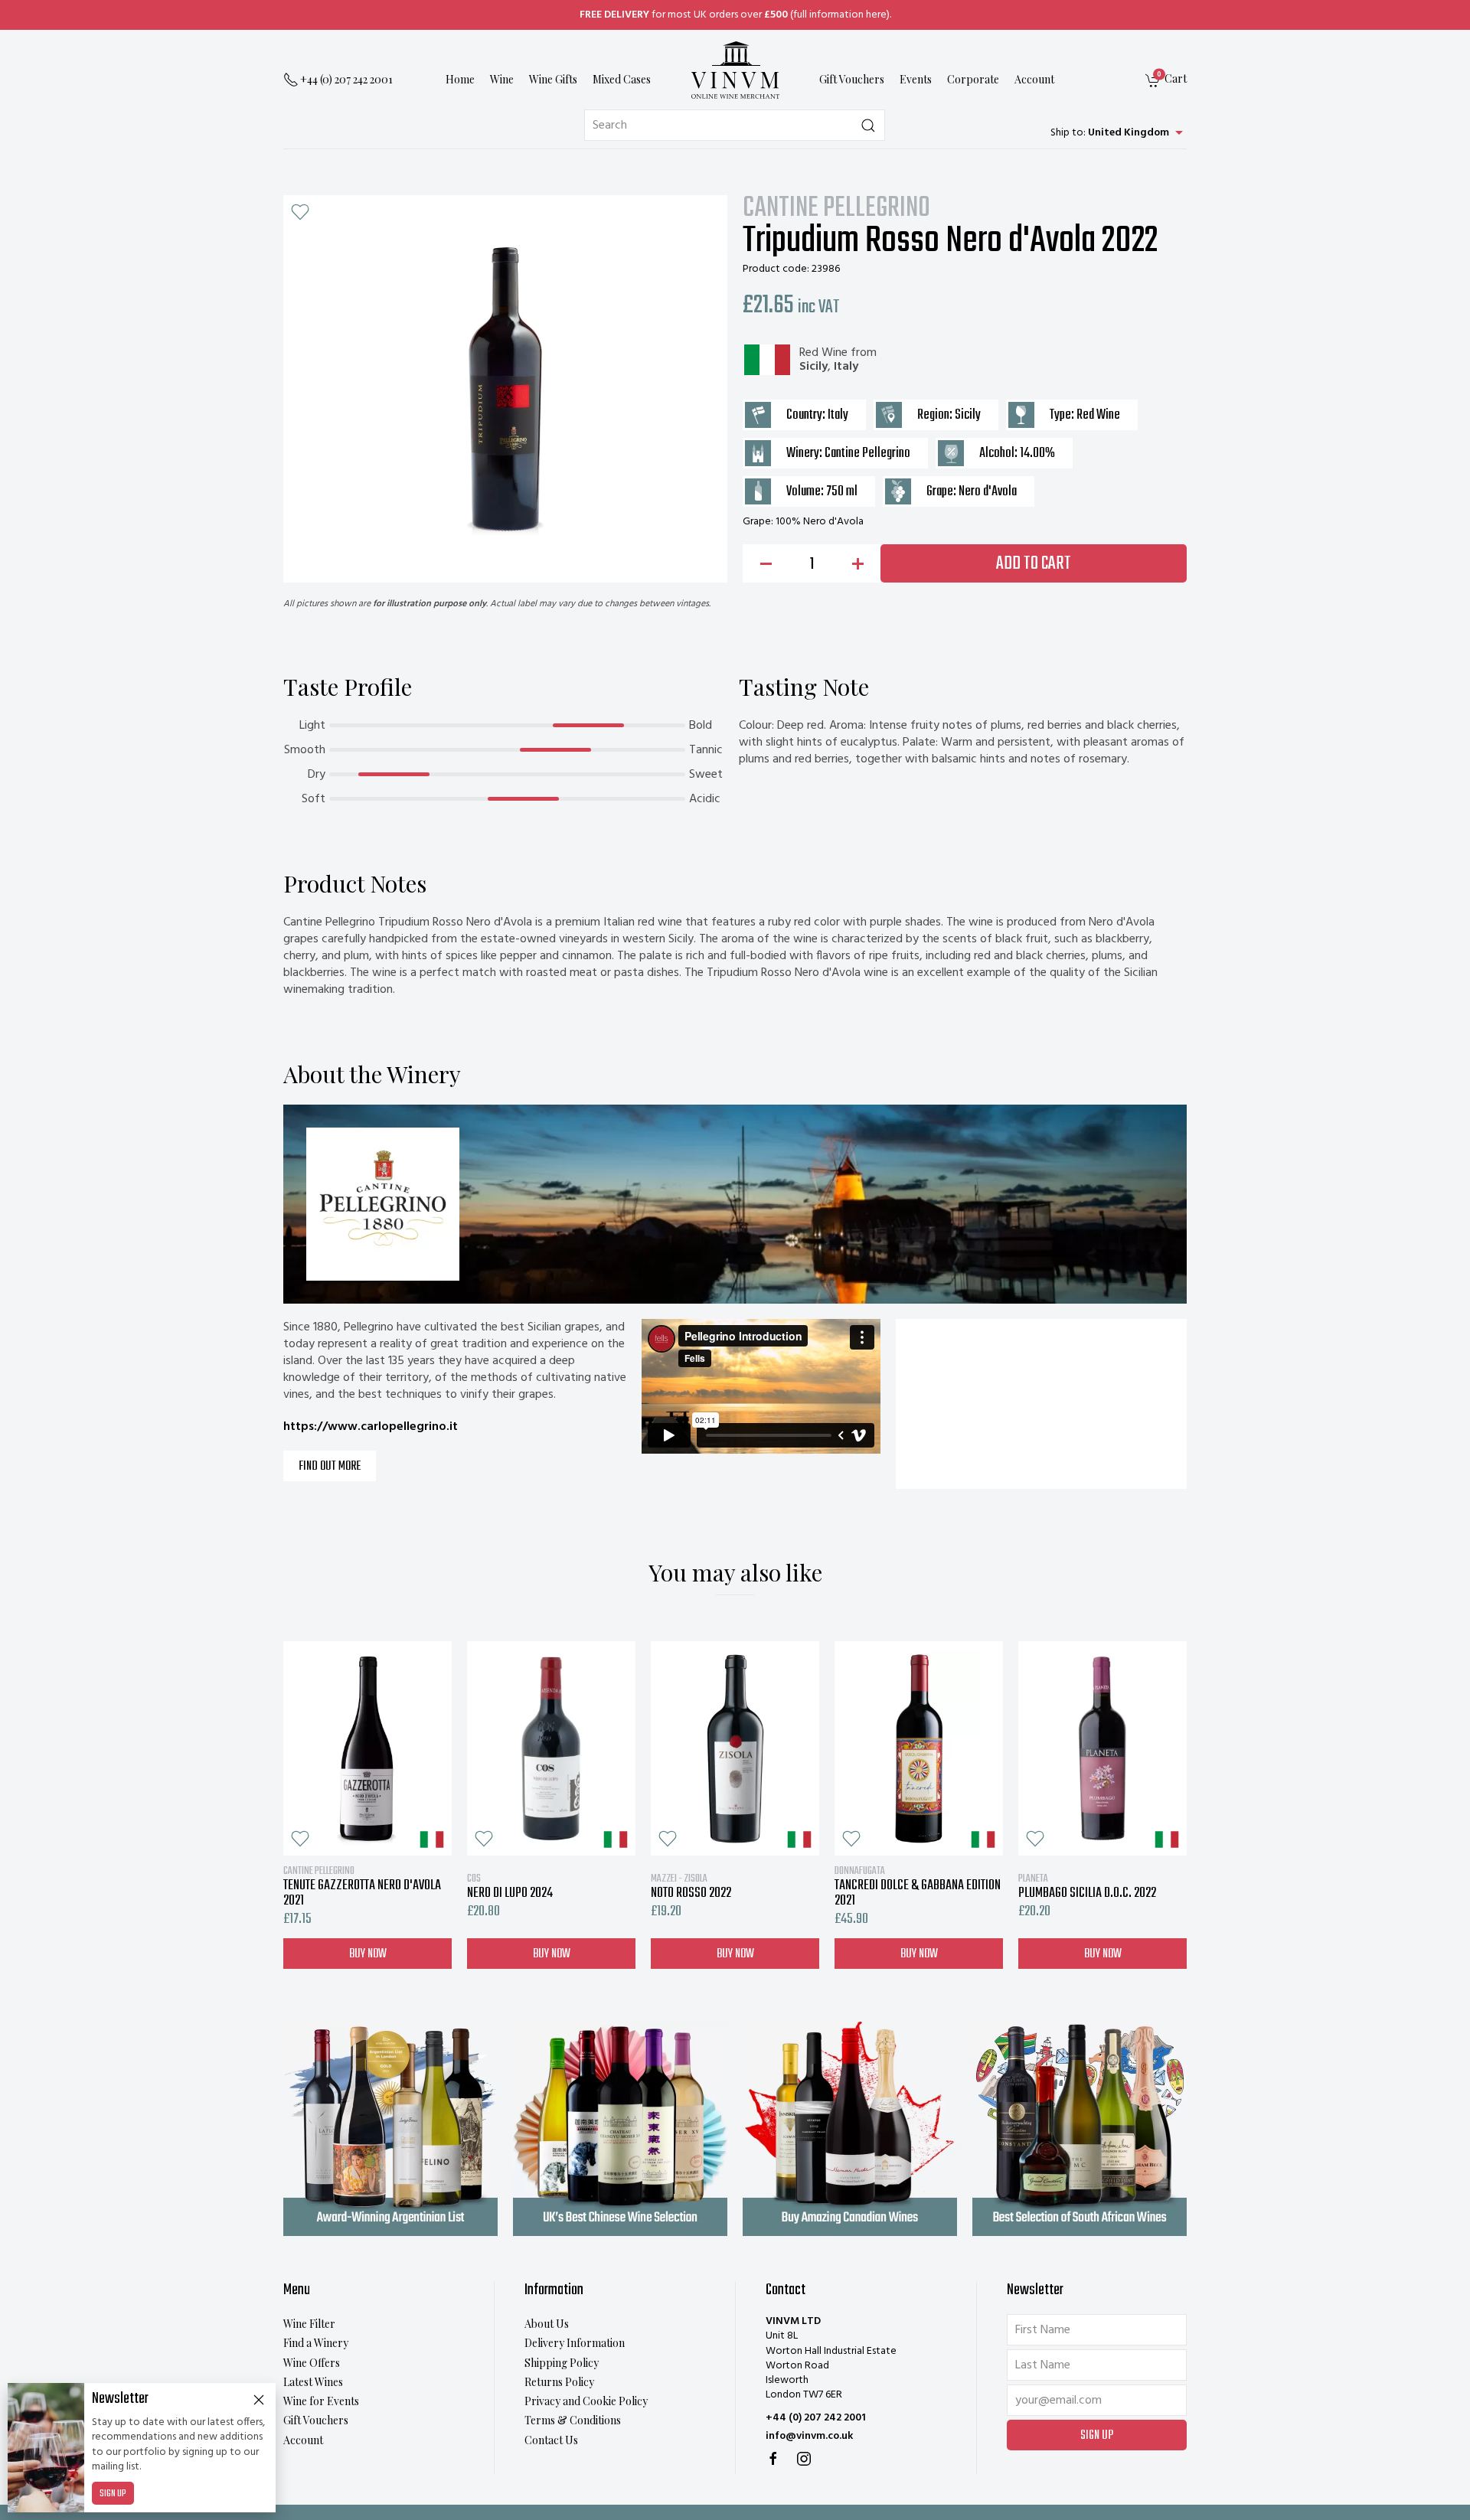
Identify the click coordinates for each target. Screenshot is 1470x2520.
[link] (1166, 81)
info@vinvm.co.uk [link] (809, 2436)
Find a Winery (316, 2343)
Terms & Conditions (573, 2420)
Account (1034, 80)
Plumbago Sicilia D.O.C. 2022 (1087, 1886)
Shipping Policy (562, 2363)
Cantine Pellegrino (836, 209)
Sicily (813, 367)
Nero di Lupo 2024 (510, 1886)
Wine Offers (312, 2363)
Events (916, 80)
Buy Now (368, 1954)
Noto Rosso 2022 (691, 1886)
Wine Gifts (553, 80)
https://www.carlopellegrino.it (371, 1427)
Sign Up (113, 2494)
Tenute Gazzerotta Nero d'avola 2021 (362, 1886)
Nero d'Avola (988, 492)
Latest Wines (313, 2382)
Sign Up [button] (1097, 2436)
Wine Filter (309, 2324)
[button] (300, 212)
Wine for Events (321, 2401)
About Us (547, 2324)
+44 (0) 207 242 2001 (816, 2418)
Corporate (973, 80)
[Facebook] (773, 2459)
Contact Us (551, 2440)
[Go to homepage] (735, 70)
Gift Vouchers (852, 80)
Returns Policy (559, 2382)
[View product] (367, 1748)
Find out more (330, 1467)
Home (460, 80)
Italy (846, 367)
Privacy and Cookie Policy (586, 2401)
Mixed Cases (622, 80)
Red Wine (823, 353)
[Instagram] (804, 2459)
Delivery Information (575, 2343)
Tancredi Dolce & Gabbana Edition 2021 (918, 1886)
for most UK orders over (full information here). (735, 15)
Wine (502, 80)
